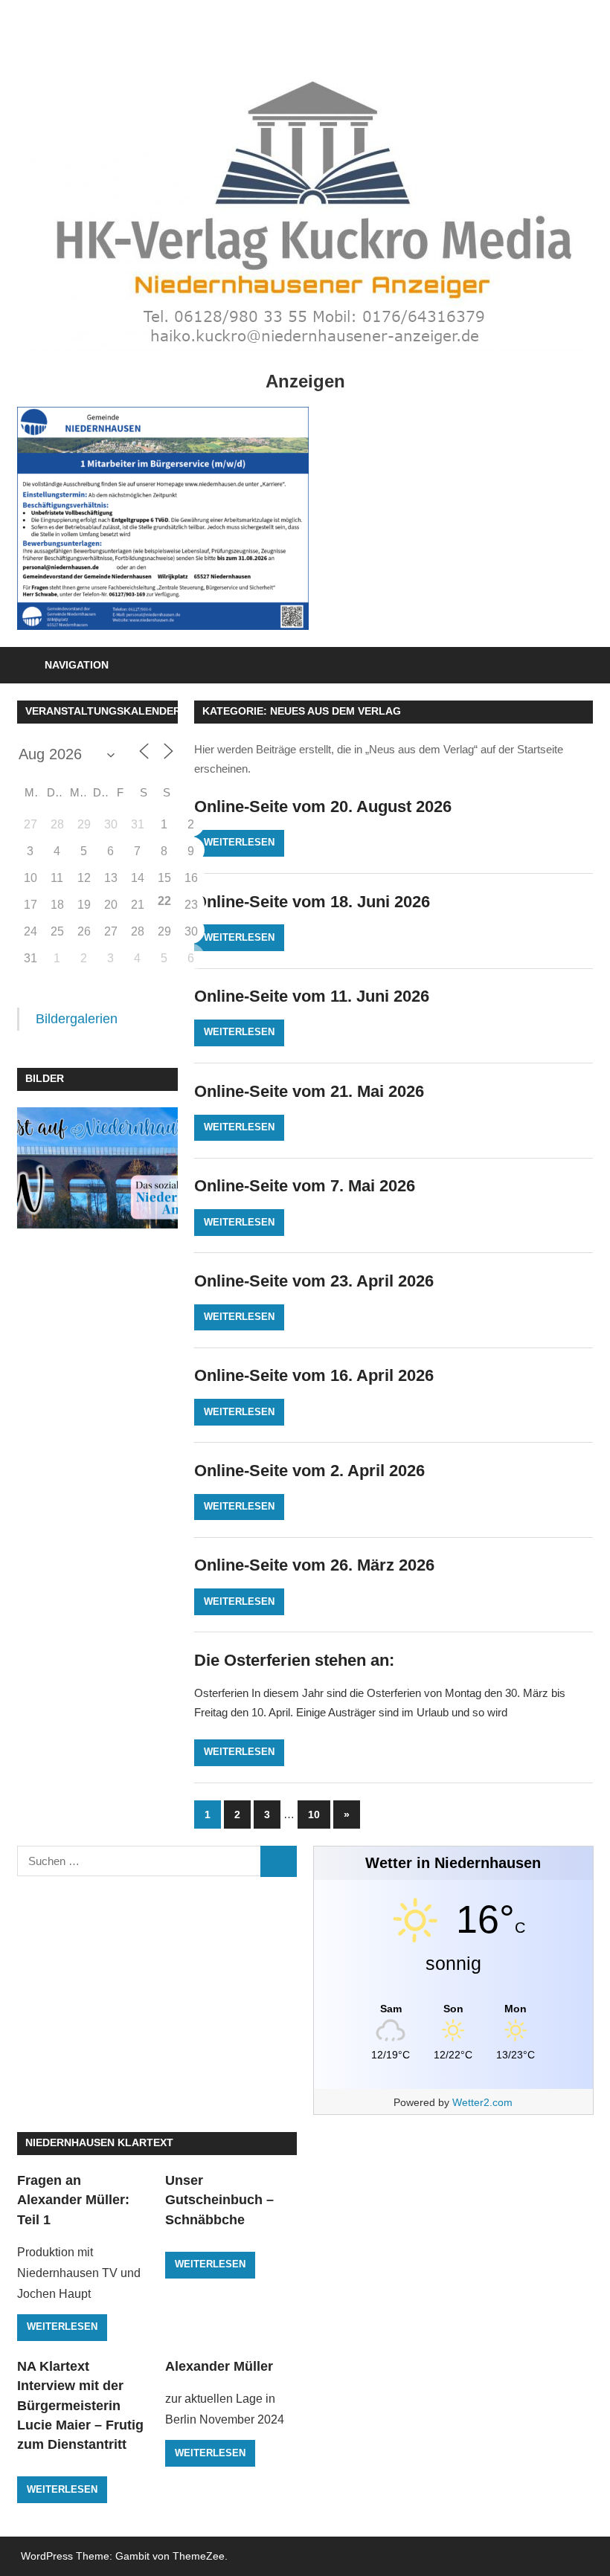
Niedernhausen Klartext (99, 2142)
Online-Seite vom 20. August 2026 (323, 806)
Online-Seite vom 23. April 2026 (314, 1281)
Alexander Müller (219, 2366)
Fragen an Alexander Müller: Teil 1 (73, 2200)
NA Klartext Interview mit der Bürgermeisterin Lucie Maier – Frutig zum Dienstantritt (80, 2405)
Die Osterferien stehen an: (294, 1660)
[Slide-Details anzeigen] (163, 518)
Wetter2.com (482, 2102)
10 (314, 1815)
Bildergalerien (77, 1019)
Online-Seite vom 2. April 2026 (309, 1471)
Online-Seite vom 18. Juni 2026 (312, 902)
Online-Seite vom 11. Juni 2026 (312, 996)
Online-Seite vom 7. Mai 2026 (305, 1186)
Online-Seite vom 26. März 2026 (314, 1565)
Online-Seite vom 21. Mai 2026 (309, 1091)
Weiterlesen (239, 842)
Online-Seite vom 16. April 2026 (314, 1375)
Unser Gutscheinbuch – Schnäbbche (219, 2200)
